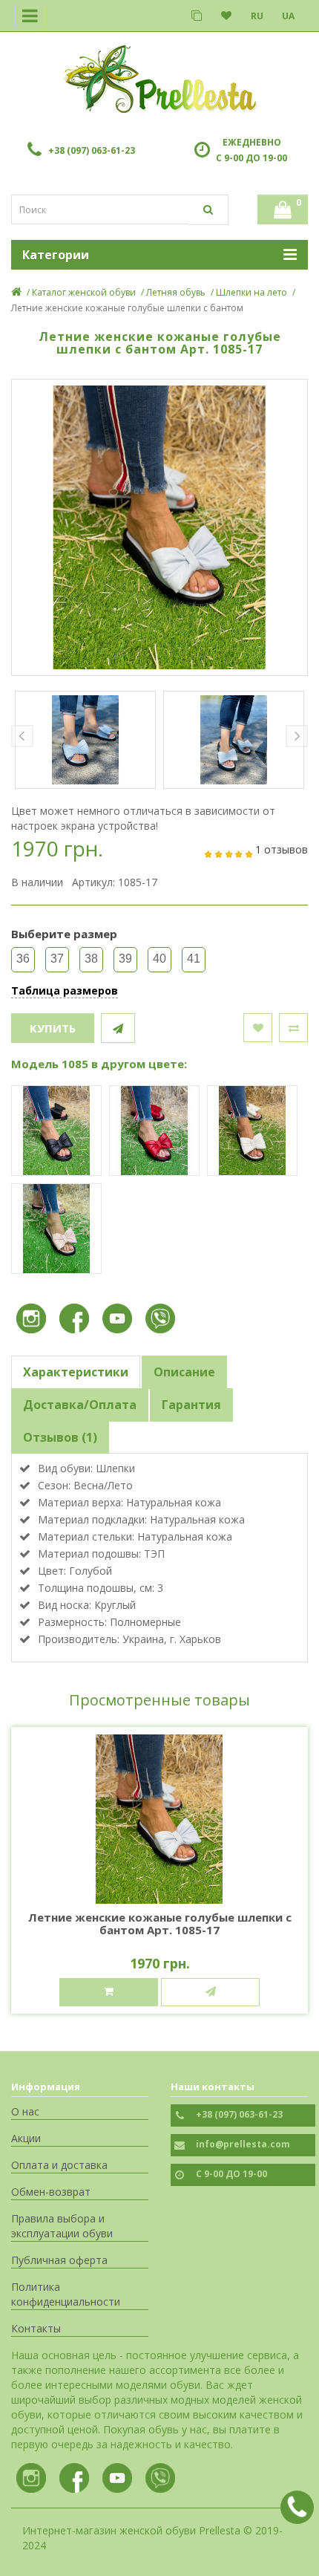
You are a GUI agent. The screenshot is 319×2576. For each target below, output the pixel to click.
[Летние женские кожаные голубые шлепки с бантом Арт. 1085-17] (159, 527)
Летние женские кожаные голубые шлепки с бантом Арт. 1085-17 (160, 1923)
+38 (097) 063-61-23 (92, 150)
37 (57, 959)
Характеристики (76, 1372)
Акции (26, 2138)
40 (159, 959)
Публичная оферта (59, 2260)
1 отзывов (282, 849)
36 (23, 959)
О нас (25, 2111)
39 (125, 959)
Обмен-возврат (51, 2192)
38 (91, 959)
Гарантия (191, 1405)
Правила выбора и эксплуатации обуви (62, 2226)
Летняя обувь (176, 292)
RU (257, 16)
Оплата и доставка (59, 2165)
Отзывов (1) (60, 1437)
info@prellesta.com (243, 2144)
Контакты (36, 2328)
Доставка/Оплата (80, 1405)
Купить (53, 1028)
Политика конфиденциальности (66, 2294)
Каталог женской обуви (84, 292)
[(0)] (226, 16)
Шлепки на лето (251, 292)
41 (194, 959)
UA (288, 16)
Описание (184, 1372)
